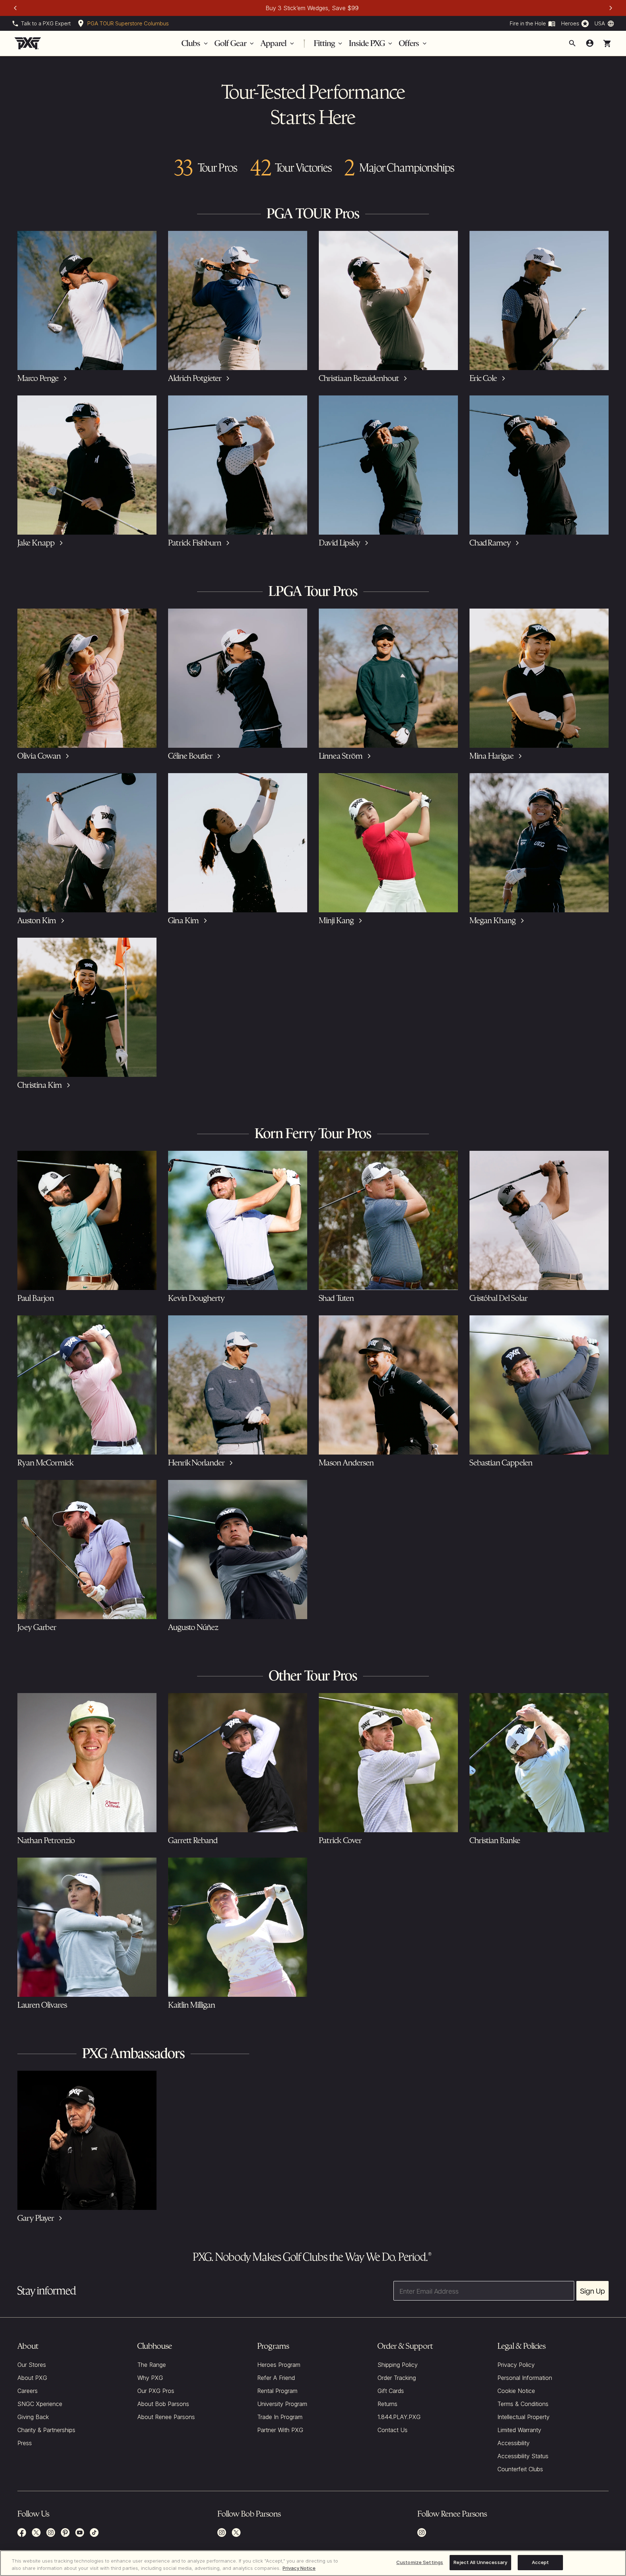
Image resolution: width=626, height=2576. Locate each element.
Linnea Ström (341, 756)
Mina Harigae (492, 756)
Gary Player (36, 2218)
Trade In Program (280, 2417)
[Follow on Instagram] (222, 2533)
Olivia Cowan (39, 756)
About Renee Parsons (166, 2417)
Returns (387, 2404)
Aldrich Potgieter (195, 378)
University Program (282, 2404)
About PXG (32, 2378)
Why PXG (150, 2378)
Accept (541, 2562)
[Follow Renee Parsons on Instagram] (422, 2533)
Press (25, 2443)
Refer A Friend (276, 2378)
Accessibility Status (523, 2456)
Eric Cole (483, 378)
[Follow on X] (236, 2533)
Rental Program (277, 2391)
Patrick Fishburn (195, 543)
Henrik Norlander (196, 1463)
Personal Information (525, 2378)
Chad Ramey (490, 543)
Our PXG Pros (156, 2391)
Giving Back (33, 2417)
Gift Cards (391, 2391)
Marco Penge (38, 378)
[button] (607, 43)
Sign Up (592, 2291)
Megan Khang (493, 920)
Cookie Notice (516, 2391)
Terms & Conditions (523, 2404)
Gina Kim (183, 920)
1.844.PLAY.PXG (399, 2417)
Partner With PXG (280, 2430)
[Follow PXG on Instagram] (51, 2533)
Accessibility (514, 2443)
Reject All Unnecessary (480, 2562)
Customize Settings (420, 2562)
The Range (152, 2365)
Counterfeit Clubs (520, 2469)
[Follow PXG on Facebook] (22, 2533)
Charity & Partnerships (46, 2430)
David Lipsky (339, 543)
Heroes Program (279, 2365)
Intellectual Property (523, 2417)
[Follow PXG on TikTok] (94, 2533)
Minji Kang (336, 920)
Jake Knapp (36, 543)
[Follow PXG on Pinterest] (65, 2533)
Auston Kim (37, 920)
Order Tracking (397, 2378)
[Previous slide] (15, 8)
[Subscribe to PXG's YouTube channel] (80, 2533)
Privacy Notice (299, 2568)
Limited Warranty (519, 2430)
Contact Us (393, 2430)
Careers (28, 2391)
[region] (313, 2563)
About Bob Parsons (163, 2404)
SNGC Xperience (40, 2404)
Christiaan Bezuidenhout (359, 378)
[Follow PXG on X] (36, 2533)
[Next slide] (611, 8)
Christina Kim (40, 1085)
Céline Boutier (190, 756)
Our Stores (32, 2365)
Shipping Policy (398, 2365)
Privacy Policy (516, 2365)
